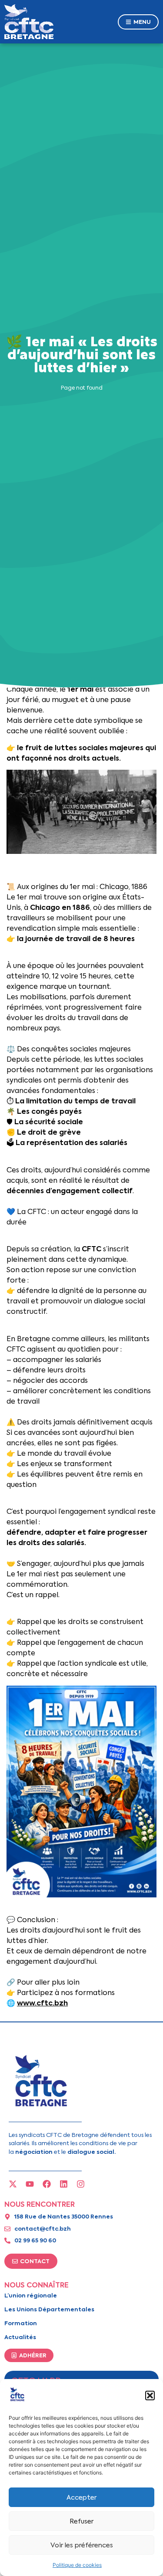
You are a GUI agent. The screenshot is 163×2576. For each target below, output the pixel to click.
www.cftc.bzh (42, 2003)
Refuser (81, 2521)
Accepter (81, 2497)
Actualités (20, 2337)
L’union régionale (31, 2295)
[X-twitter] (13, 2184)
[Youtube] (30, 2184)
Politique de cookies (77, 2565)
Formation (21, 2323)
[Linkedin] (64, 2184)
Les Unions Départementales (49, 2309)
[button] (150, 2396)
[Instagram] (81, 2184)
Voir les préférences (82, 2545)
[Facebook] (47, 2184)
